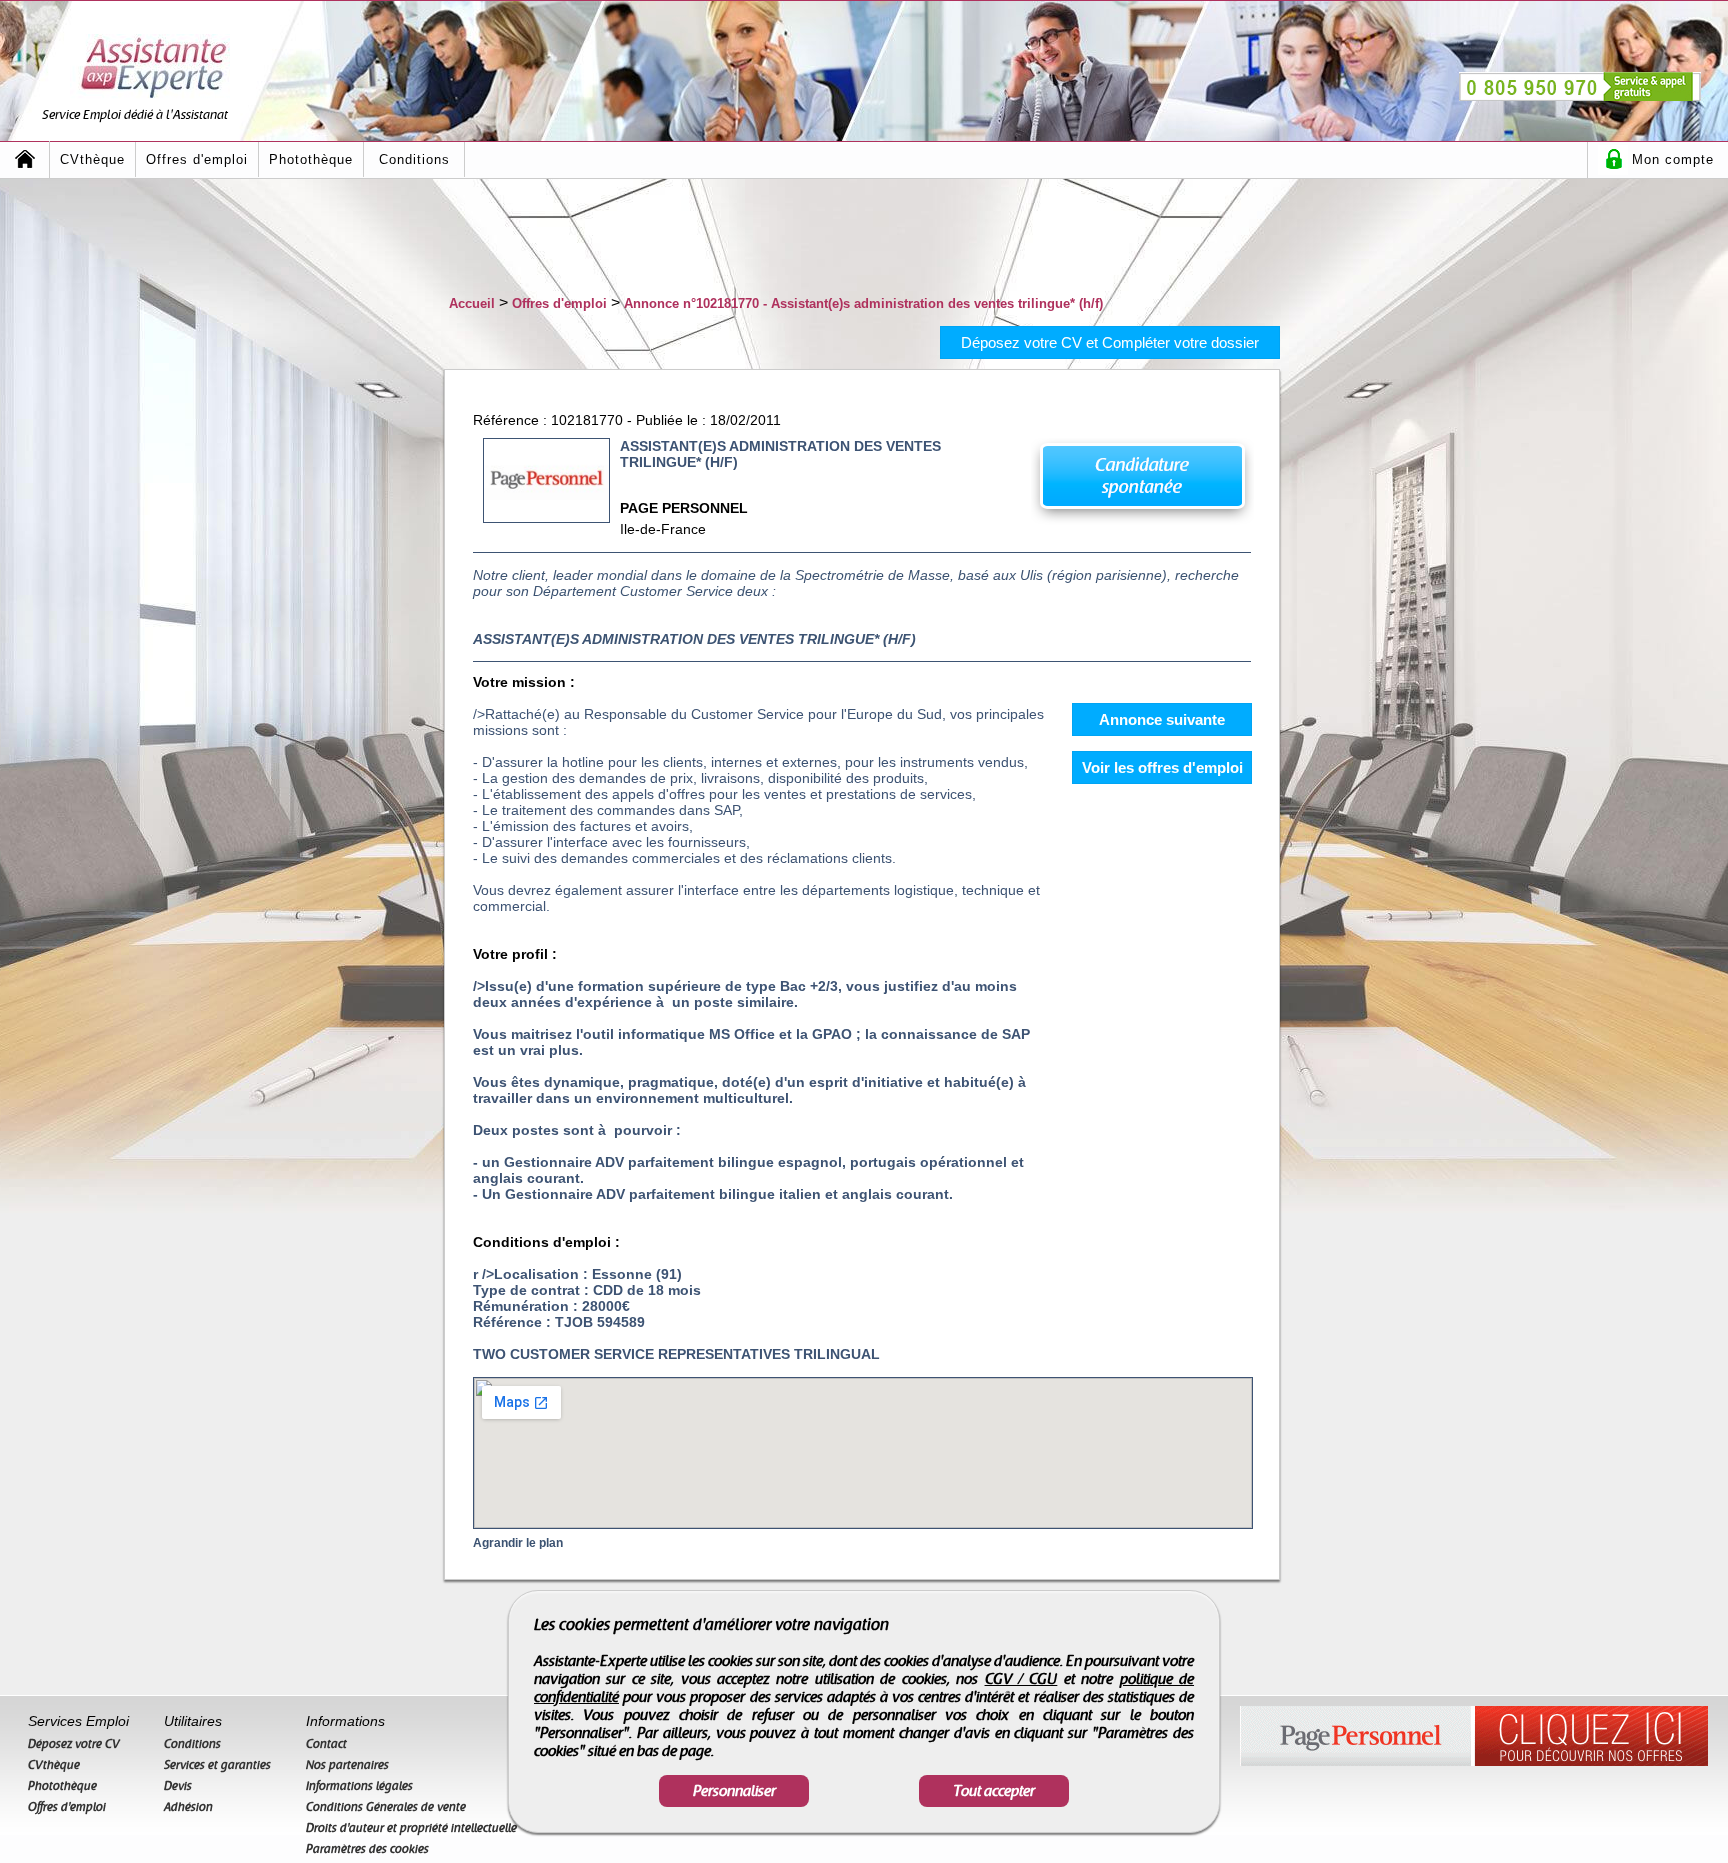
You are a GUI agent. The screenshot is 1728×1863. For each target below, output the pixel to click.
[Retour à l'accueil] (25, 159)
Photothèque (311, 159)
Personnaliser (734, 1791)
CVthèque (92, 159)
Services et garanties (217, 1765)
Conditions (414, 159)
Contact (326, 1744)
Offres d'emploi (197, 159)
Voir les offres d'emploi (1162, 767)
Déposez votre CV (74, 1744)
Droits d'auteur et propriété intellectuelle (411, 1828)
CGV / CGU (1021, 1679)
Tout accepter (994, 1791)
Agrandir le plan (518, 1543)
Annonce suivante (1162, 719)
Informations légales (359, 1786)
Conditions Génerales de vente (386, 1807)
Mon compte (1673, 159)
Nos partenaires (347, 1765)
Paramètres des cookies (367, 1849)
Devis (178, 1786)
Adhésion (188, 1807)
